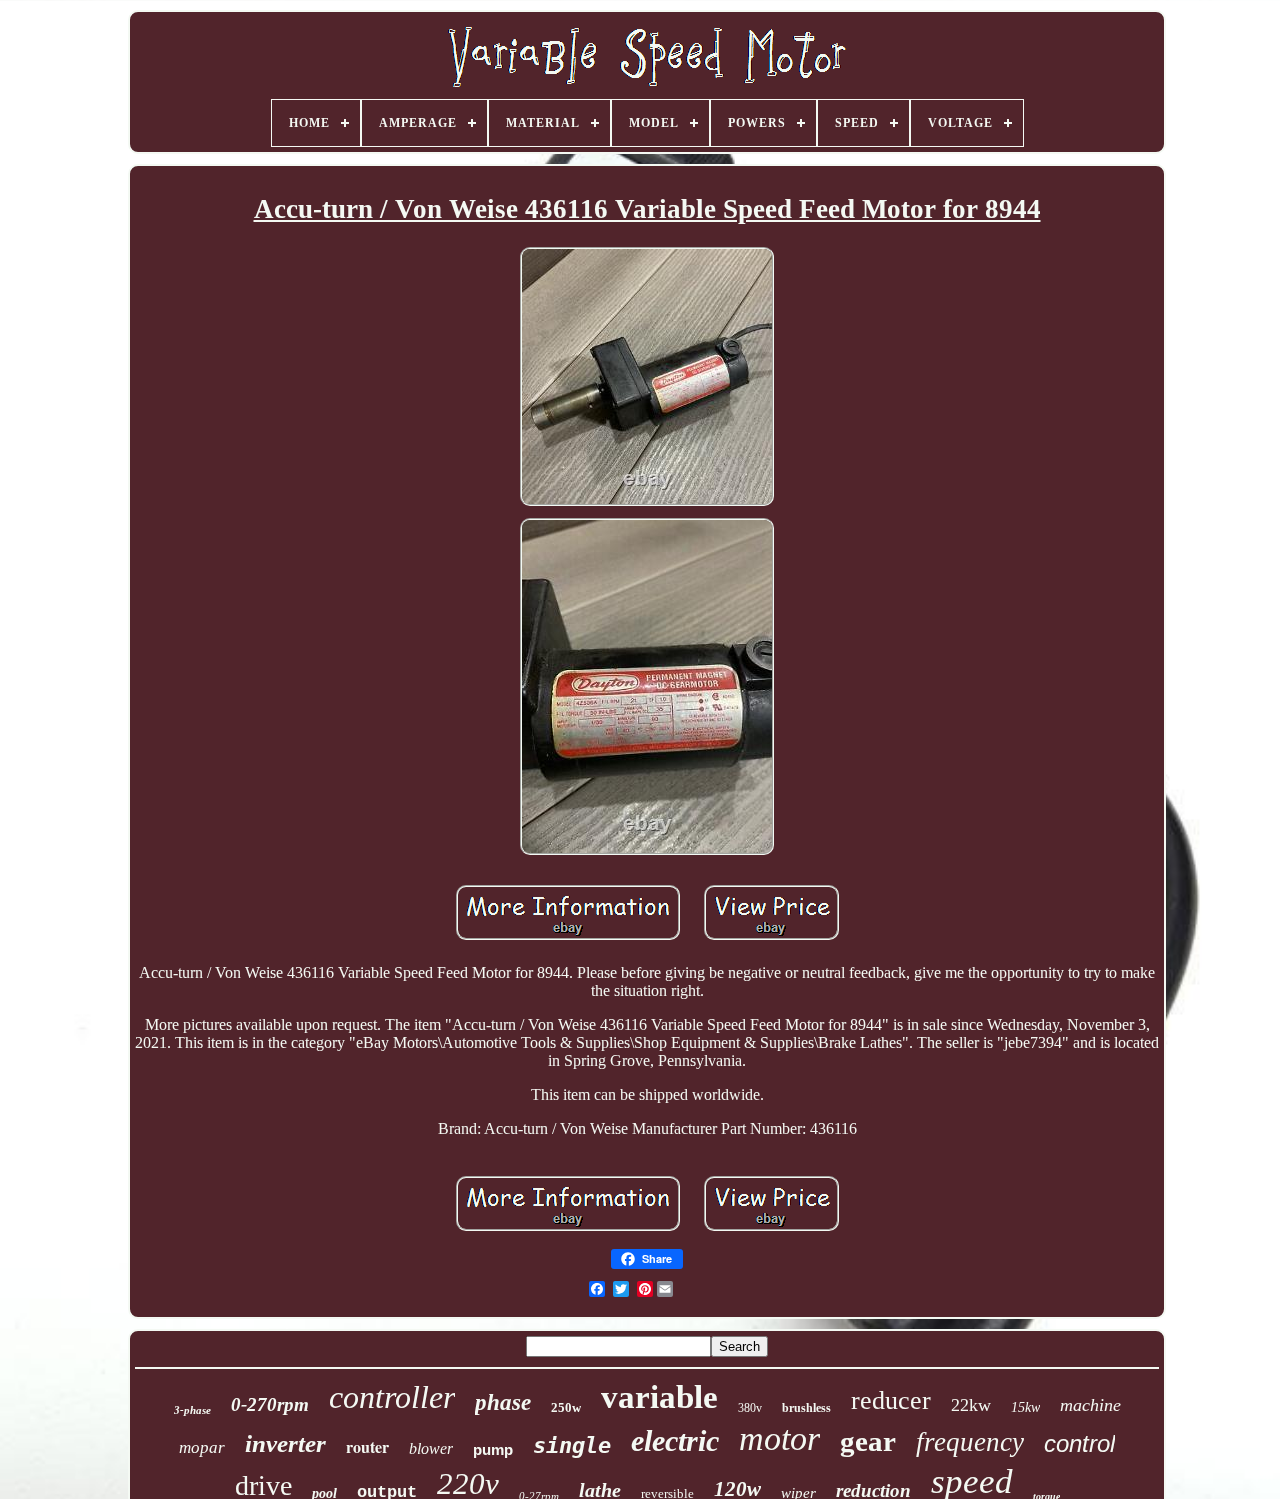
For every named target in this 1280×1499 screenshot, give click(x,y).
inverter (285, 1443)
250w (566, 1407)
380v (750, 1408)
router (367, 1446)
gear (868, 1441)
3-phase (192, 1410)
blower (431, 1448)
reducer (891, 1400)
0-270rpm (270, 1404)
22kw (971, 1405)
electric (675, 1440)
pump (493, 1449)
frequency (970, 1442)
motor (779, 1438)
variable (659, 1397)
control (1079, 1443)
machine (1090, 1405)
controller (392, 1397)
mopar (202, 1447)
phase (503, 1402)
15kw (1025, 1407)
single (572, 1445)
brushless (806, 1408)
